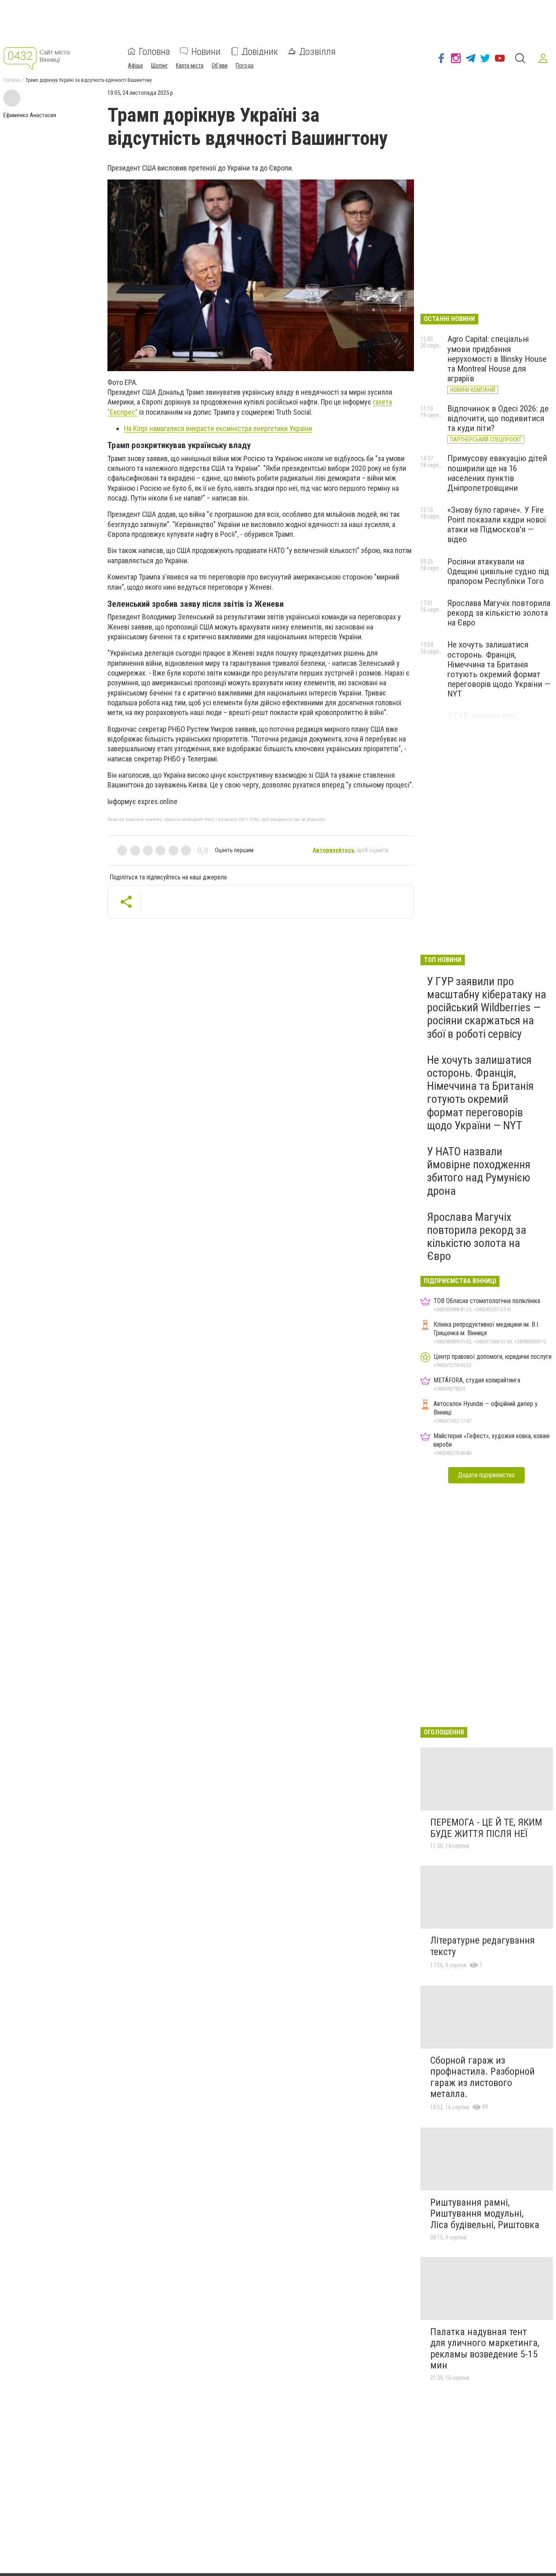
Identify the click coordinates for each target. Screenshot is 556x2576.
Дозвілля (317, 51)
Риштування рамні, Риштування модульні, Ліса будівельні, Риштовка (485, 2214)
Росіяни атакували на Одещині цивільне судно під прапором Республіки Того (498, 571)
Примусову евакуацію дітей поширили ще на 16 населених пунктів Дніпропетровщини (497, 473)
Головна (154, 51)
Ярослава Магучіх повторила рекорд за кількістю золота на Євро (499, 613)
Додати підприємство (486, 1475)
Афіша (135, 65)
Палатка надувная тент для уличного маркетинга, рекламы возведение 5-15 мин (485, 2349)
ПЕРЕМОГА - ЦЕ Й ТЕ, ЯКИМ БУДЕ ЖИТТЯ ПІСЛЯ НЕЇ (486, 1828)
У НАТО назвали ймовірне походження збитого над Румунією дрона (479, 1171)
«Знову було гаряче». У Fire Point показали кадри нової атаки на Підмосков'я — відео (497, 525)
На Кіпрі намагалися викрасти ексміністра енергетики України (218, 428)
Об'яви (220, 65)
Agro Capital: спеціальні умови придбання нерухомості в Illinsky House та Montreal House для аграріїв (497, 359)
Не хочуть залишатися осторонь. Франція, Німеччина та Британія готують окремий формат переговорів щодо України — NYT (499, 669)
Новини (206, 51)
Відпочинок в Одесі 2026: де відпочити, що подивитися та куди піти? (498, 418)
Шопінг (159, 65)
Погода (245, 65)
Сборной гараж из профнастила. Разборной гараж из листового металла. (483, 2077)
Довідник (260, 51)
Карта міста (190, 65)
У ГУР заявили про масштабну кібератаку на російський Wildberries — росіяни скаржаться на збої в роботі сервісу (487, 1008)
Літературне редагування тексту (483, 1946)
